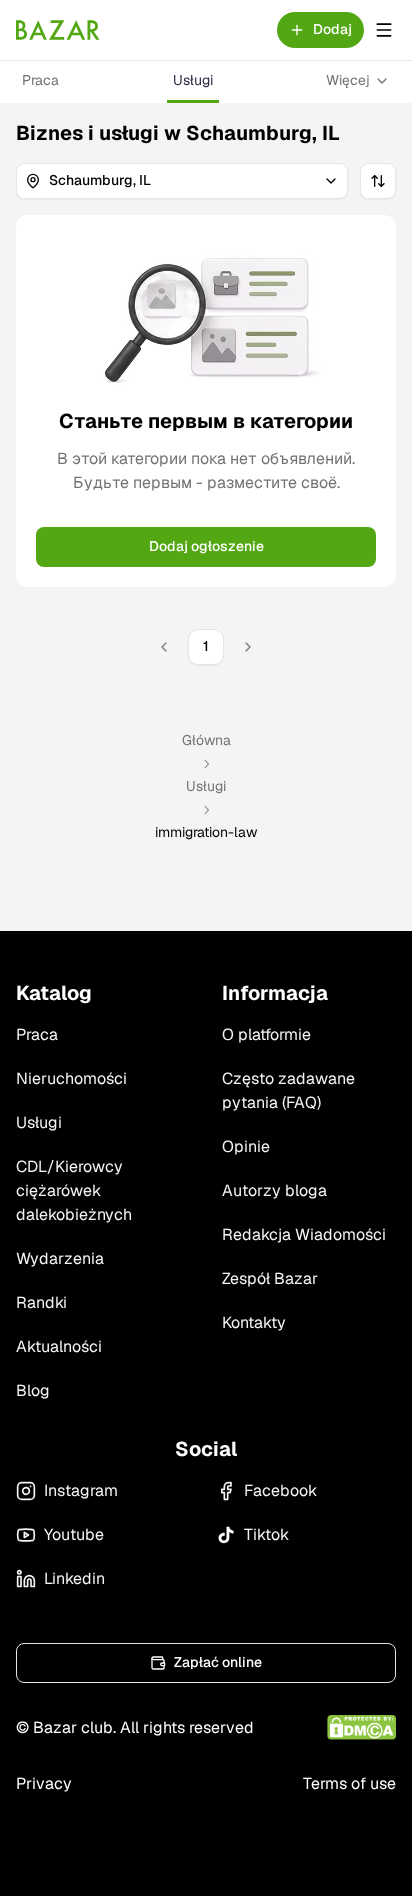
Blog (33, 1390)
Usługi (193, 80)
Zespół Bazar (270, 1278)
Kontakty (254, 1322)
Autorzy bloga (274, 1190)
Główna (206, 740)
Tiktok (266, 1534)
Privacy (44, 1783)
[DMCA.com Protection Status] (361, 1727)
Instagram (81, 1490)
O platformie (266, 1034)
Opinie (246, 1146)
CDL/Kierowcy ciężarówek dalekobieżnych (74, 1190)
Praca (40, 80)
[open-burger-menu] (384, 30)
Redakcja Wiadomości (304, 1234)
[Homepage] (58, 30)
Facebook (280, 1490)
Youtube (74, 1534)
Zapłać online (218, 1662)
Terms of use (349, 1783)
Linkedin (74, 1578)
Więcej (348, 80)
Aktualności (59, 1346)
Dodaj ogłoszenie (206, 546)
